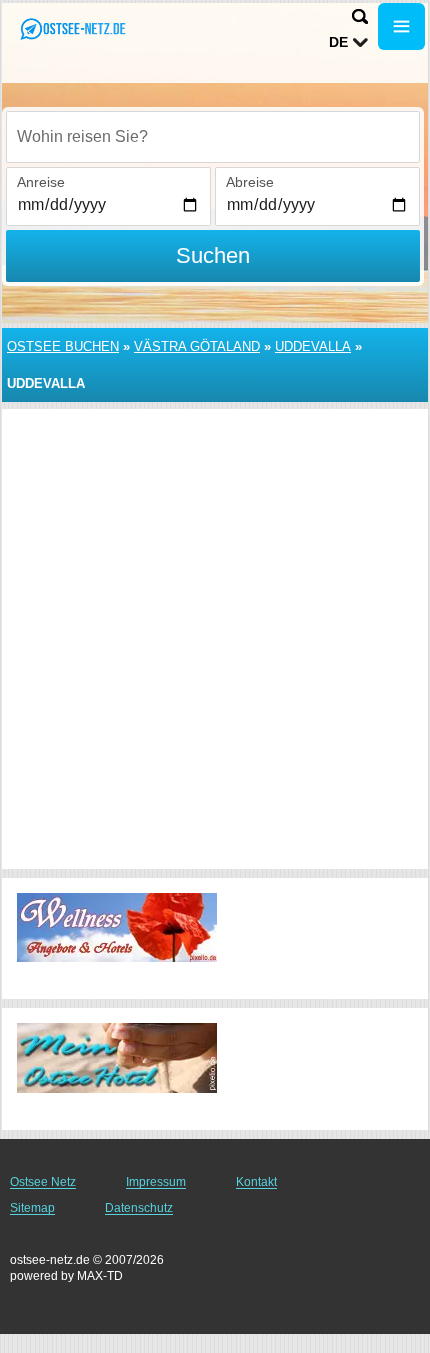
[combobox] (213, 137)
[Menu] (401, 26)
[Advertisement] (215, 639)
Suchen (213, 255)
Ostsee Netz (43, 1182)
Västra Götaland (197, 346)
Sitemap (32, 1208)
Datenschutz (139, 1208)
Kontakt (256, 1182)
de (338, 42)
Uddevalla (313, 346)
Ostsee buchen (63, 346)
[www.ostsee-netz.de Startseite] (75, 28)
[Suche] (360, 16)
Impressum (156, 1182)
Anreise (41, 182)
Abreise (250, 182)
